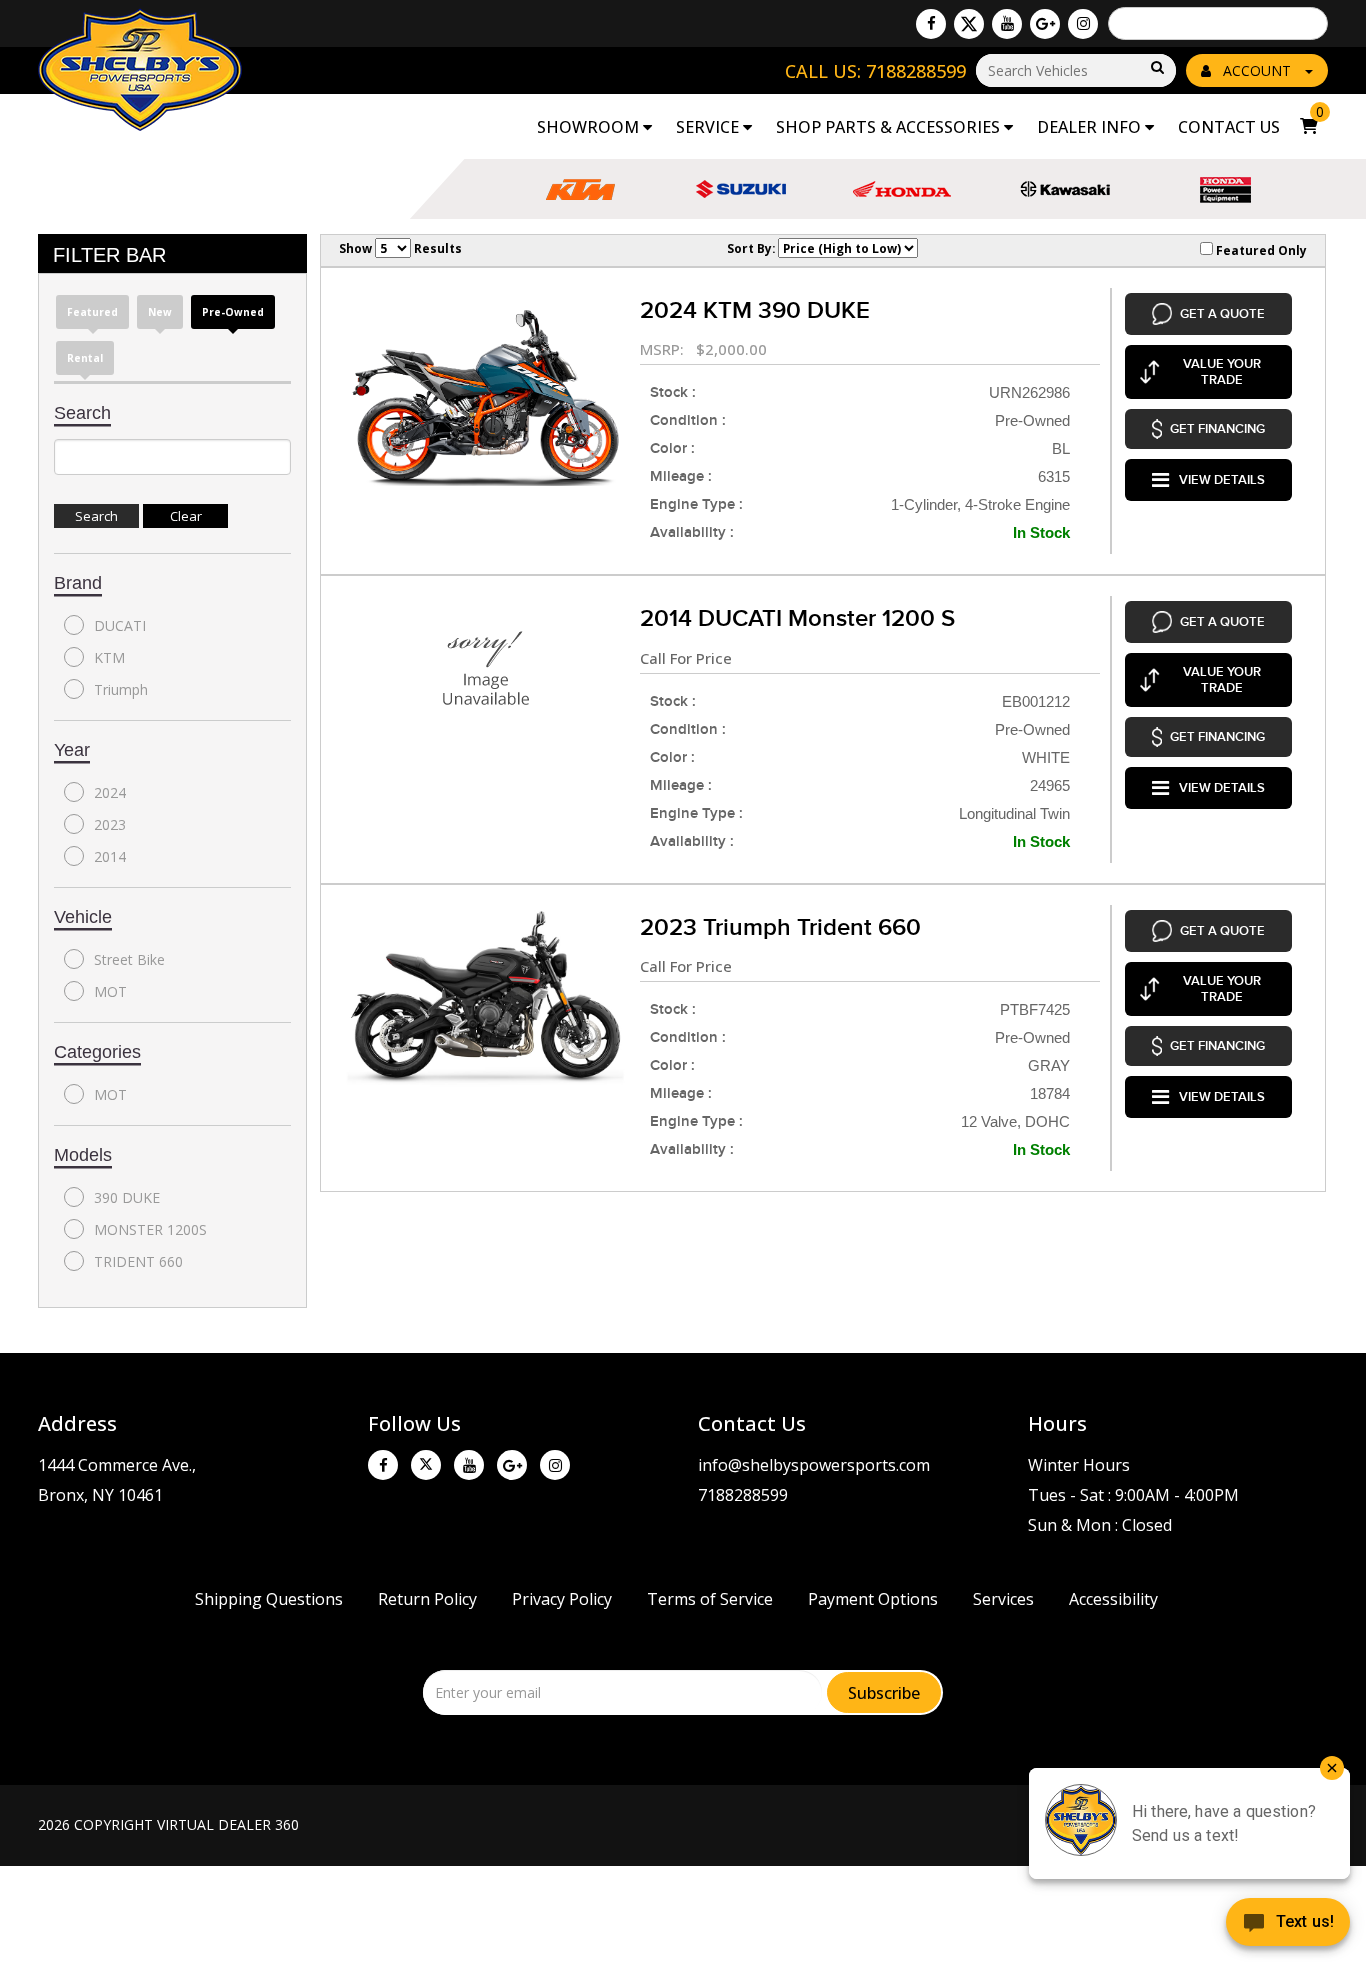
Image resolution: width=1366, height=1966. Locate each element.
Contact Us (1229, 127)
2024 (110, 792)
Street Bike (129, 959)
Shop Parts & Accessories (890, 127)
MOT (110, 991)
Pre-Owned (233, 312)
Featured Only (1260, 250)
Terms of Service (710, 1599)
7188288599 (743, 1495)
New (160, 312)
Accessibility (1113, 1599)
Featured (92, 312)
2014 (110, 856)
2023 (110, 824)
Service (709, 127)
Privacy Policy (562, 1599)
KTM (109, 657)
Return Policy (427, 1599)
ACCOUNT (1257, 70)
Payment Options (873, 1599)
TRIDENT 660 (138, 1261)
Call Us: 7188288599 (875, 71)
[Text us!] (1288, 1926)
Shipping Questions (269, 1599)
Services (1003, 1599)
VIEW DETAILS (1222, 480)
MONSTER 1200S (150, 1229)
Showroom (590, 127)
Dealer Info (1091, 127)
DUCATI (120, 625)
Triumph (121, 689)
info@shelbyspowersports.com (814, 1465)
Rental (85, 358)
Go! (1156, 68)
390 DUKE (127, 1197)
